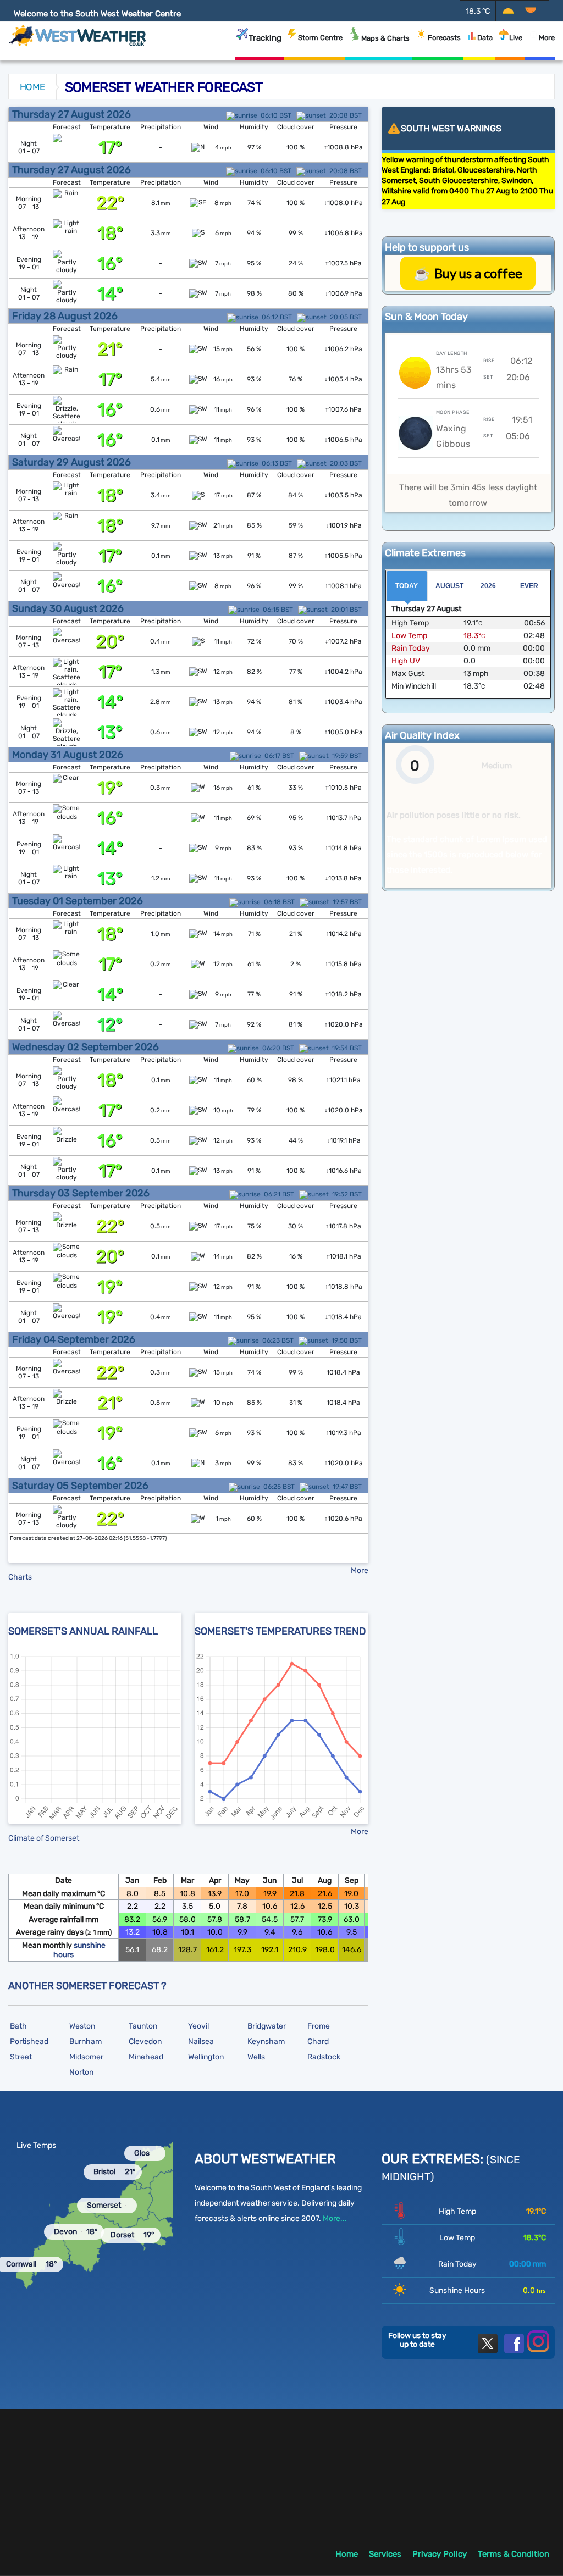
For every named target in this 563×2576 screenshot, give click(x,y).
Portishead (29, 2042)
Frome (319, 2026)
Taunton (143, 2026)
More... (335, 2218)
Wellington (206, 2057)
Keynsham (266, 2042)
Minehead (146, 2057)
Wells (256, 2057)
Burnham (85, 2042)
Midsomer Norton (86, 2065)
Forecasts (444, 38)
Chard (318, 2042)
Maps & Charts (385, 38)
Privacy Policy (440, 2554)
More (547, 38)
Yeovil (198, 2026)
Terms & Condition (514, 2554)
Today (407, 586)
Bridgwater (267, 2026)
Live (516, 38)
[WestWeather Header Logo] (78, 35)
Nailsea (201, 2042)
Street (21, 2057)
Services (385, 2554)
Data (485, 38)
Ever (529, 586)
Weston (82, 2026)
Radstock (324, 2057)
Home (32, 87)
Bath (18, 2026)
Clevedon (145, 2042)
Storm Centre (320, 38)
